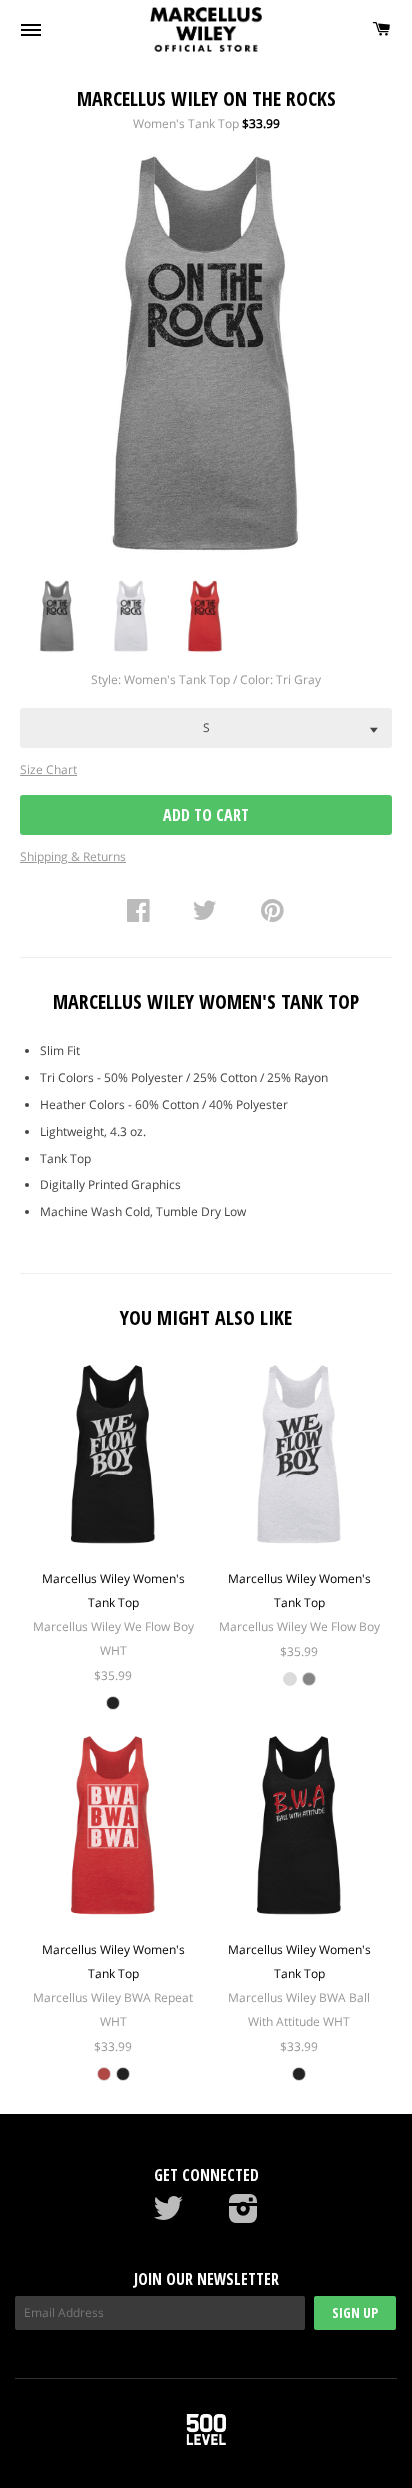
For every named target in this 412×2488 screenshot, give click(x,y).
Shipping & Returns (73, 856)
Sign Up (355, 2312)
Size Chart (48, 769)
